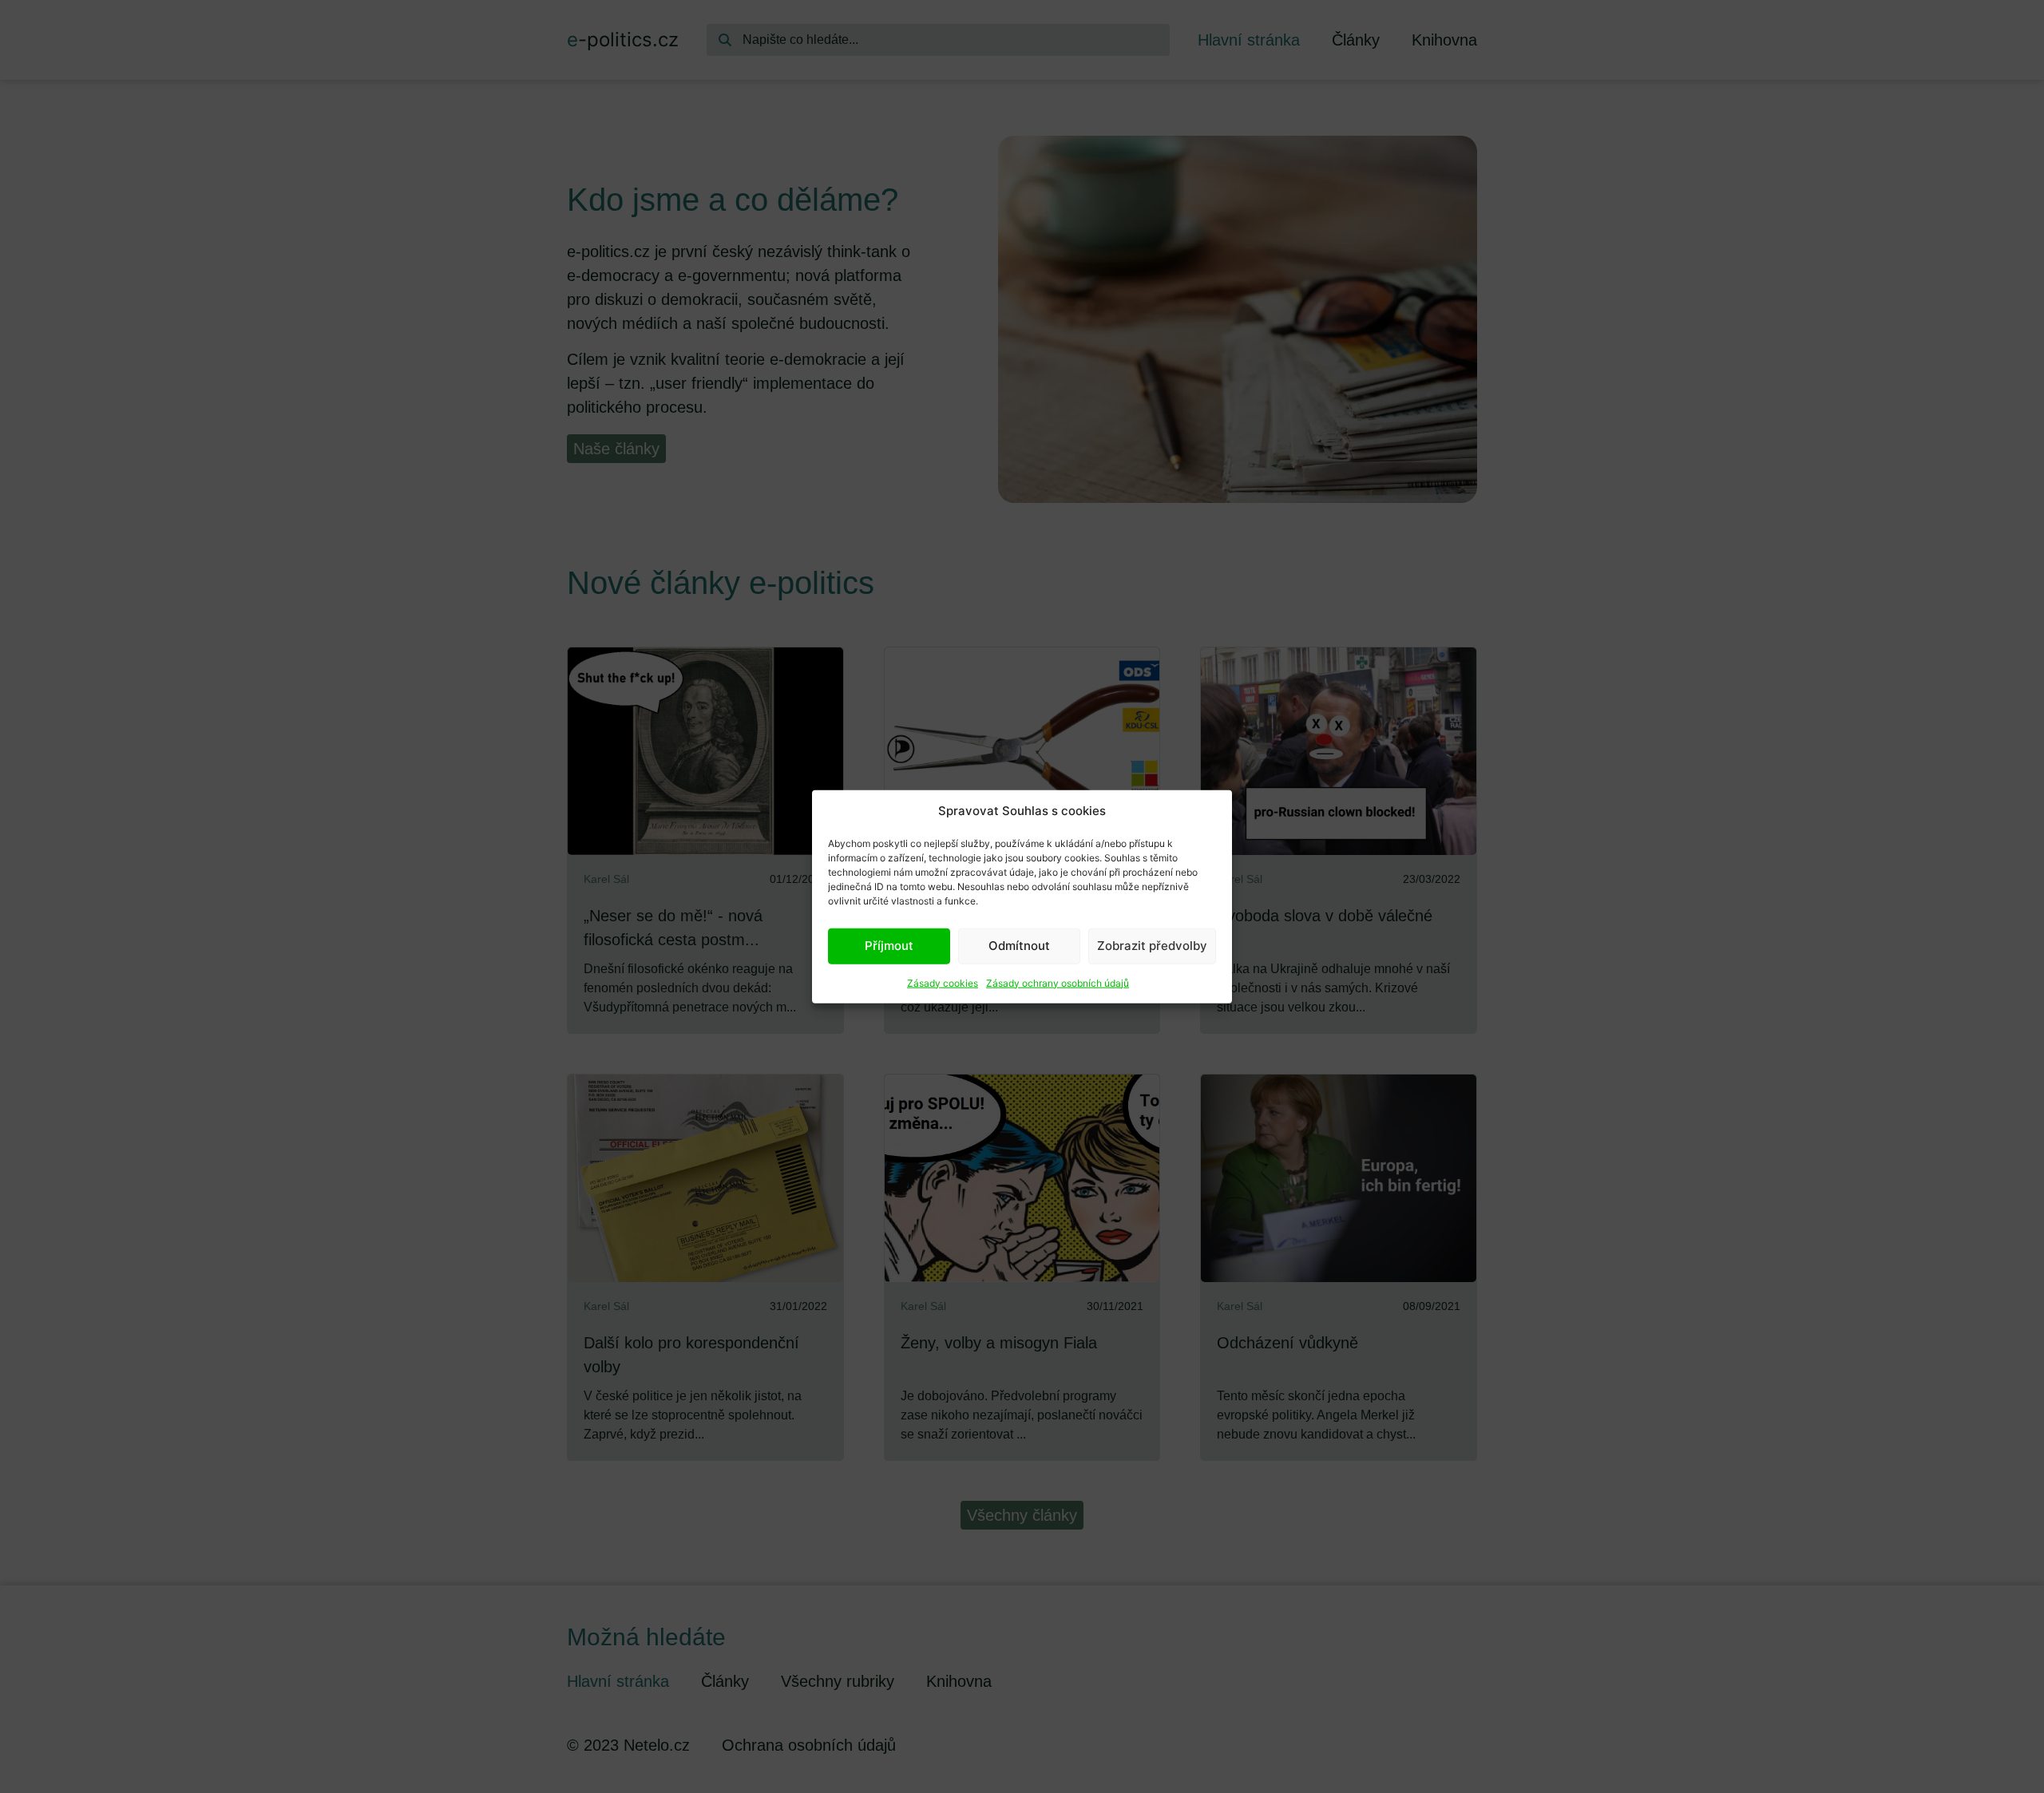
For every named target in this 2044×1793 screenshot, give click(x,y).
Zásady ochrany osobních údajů (1058, 982)
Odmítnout (1019, 946)
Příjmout (889, 946)
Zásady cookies (943, 982)
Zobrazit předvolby (1152, 946)
